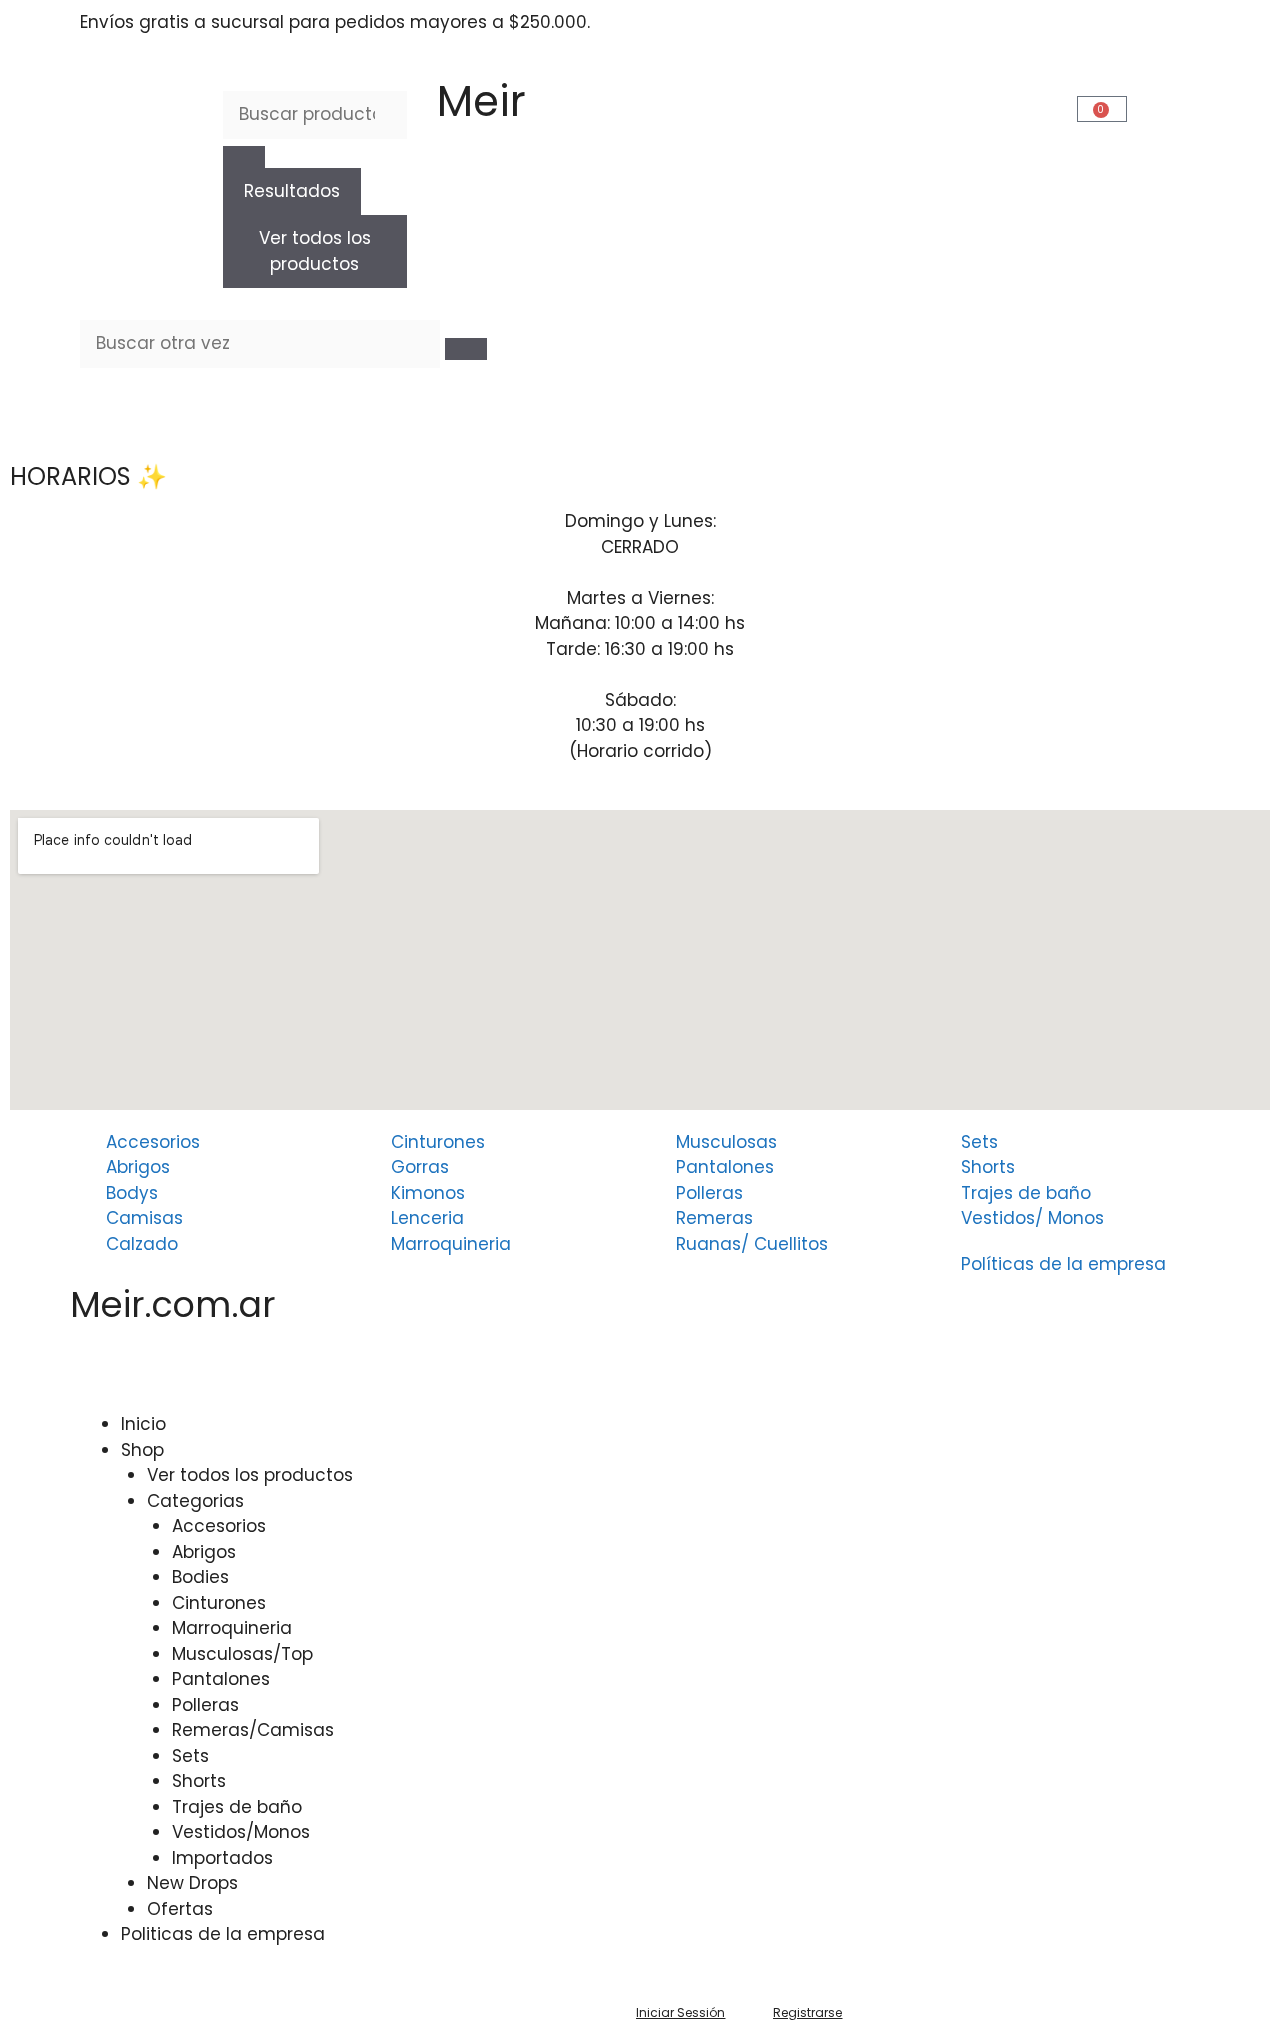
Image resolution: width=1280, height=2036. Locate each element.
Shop (142, 1450)
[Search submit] (244, 157)
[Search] (466, 349)
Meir (481, 101)
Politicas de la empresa (223, 1934)
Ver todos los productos (315, 251)
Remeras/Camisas (253, 1730)
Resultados (292, 191)
